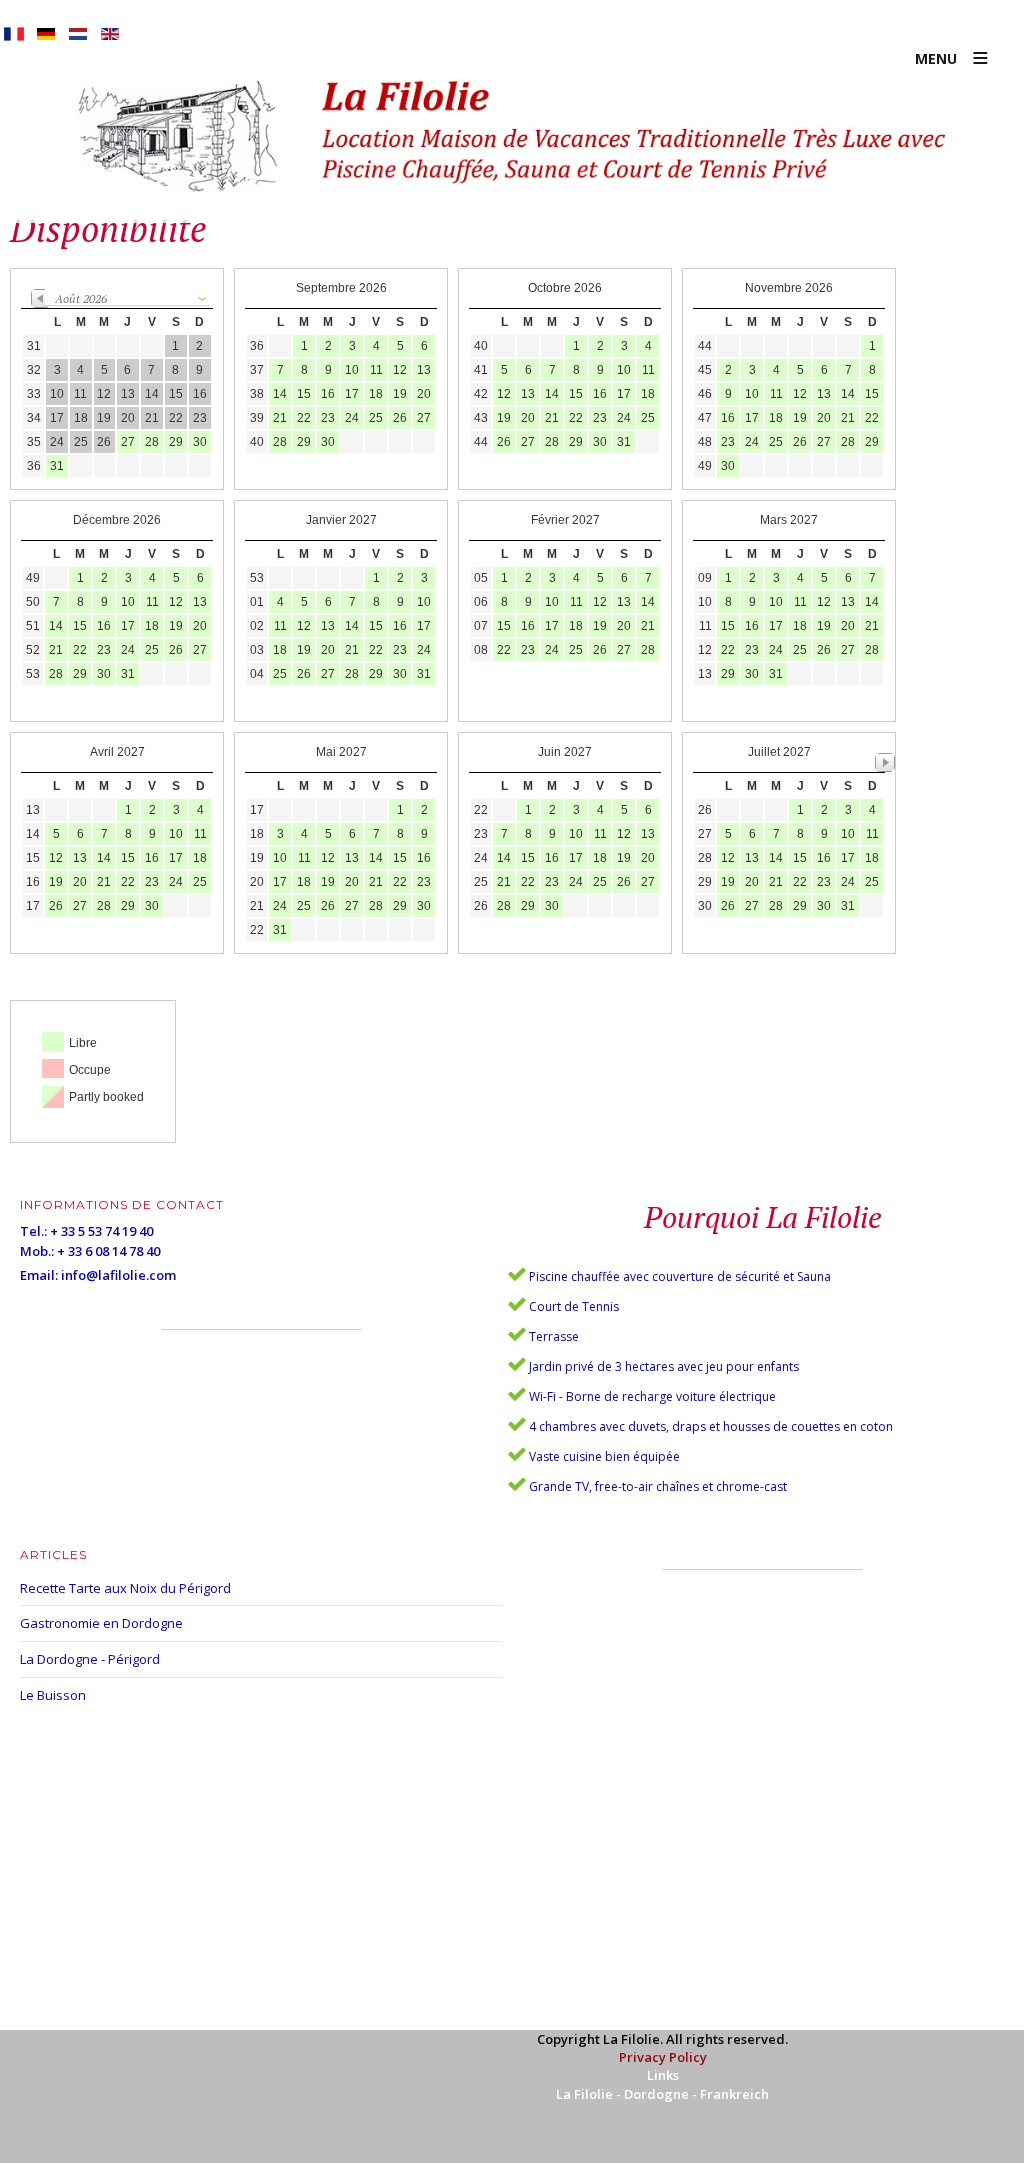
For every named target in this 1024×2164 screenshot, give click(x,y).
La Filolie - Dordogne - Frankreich (662, 2094)
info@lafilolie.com (118, 1275)
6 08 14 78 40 (122, 1251)
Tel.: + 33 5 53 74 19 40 (86, 1231)
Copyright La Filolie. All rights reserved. (662, 2039)
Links (663, 2075)
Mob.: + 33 (52, 1251)
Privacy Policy (663, 2057)
